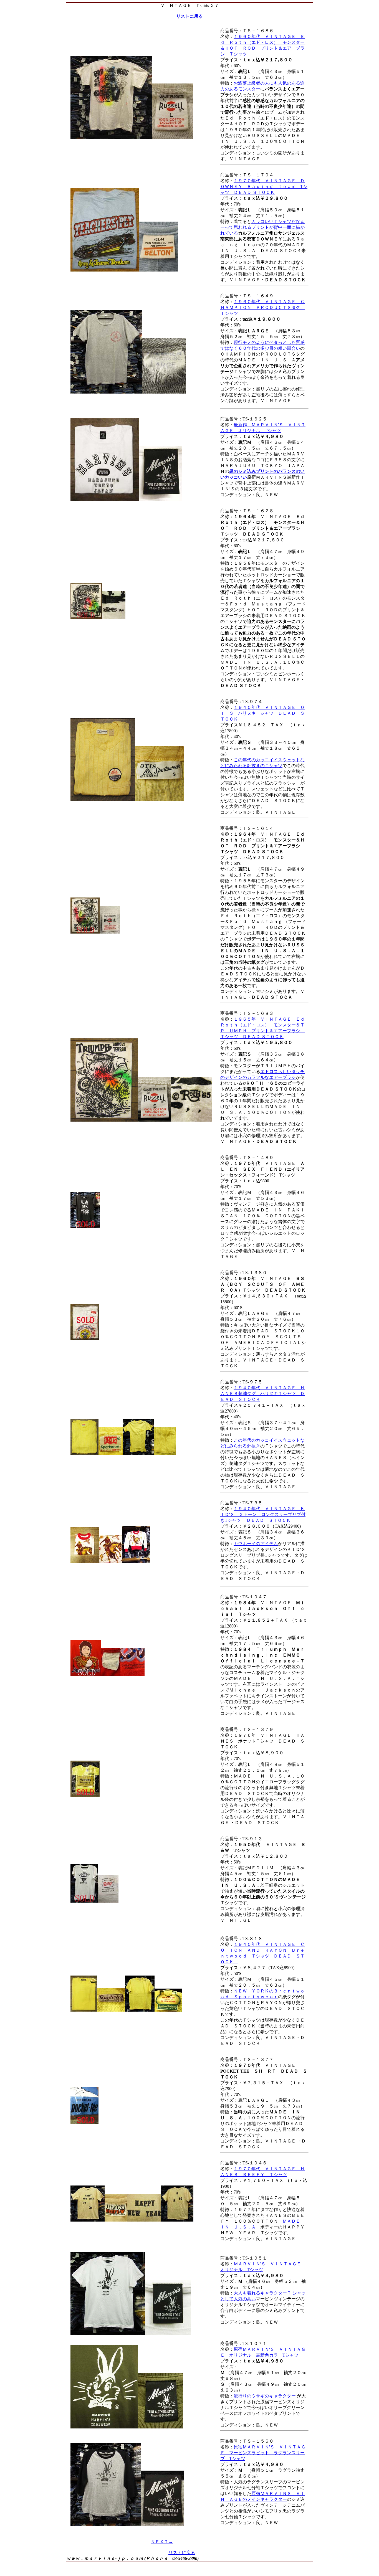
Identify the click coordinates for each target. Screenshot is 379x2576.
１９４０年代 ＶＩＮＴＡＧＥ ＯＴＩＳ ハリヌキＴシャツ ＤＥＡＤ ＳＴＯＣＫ (262, 713)
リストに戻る (189, 16)
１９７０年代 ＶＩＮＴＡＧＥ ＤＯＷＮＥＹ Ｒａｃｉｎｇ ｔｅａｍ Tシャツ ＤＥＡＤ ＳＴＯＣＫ (264, 187)
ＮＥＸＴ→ (162, 2542)
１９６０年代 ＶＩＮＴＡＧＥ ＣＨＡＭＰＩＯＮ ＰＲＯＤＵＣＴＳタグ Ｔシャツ (262, 307)
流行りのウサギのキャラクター (265, 2396)
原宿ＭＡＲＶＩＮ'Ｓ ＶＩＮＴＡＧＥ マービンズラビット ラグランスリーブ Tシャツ (263, 2453)
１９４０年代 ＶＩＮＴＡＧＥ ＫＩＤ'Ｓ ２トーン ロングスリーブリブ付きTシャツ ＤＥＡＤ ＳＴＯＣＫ (263, 1514)
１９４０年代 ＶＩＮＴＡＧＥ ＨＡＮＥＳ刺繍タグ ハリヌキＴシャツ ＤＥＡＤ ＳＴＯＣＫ (262, 1394)
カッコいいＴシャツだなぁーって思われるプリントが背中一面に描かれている (262, 227)
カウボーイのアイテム (256, 1544)
